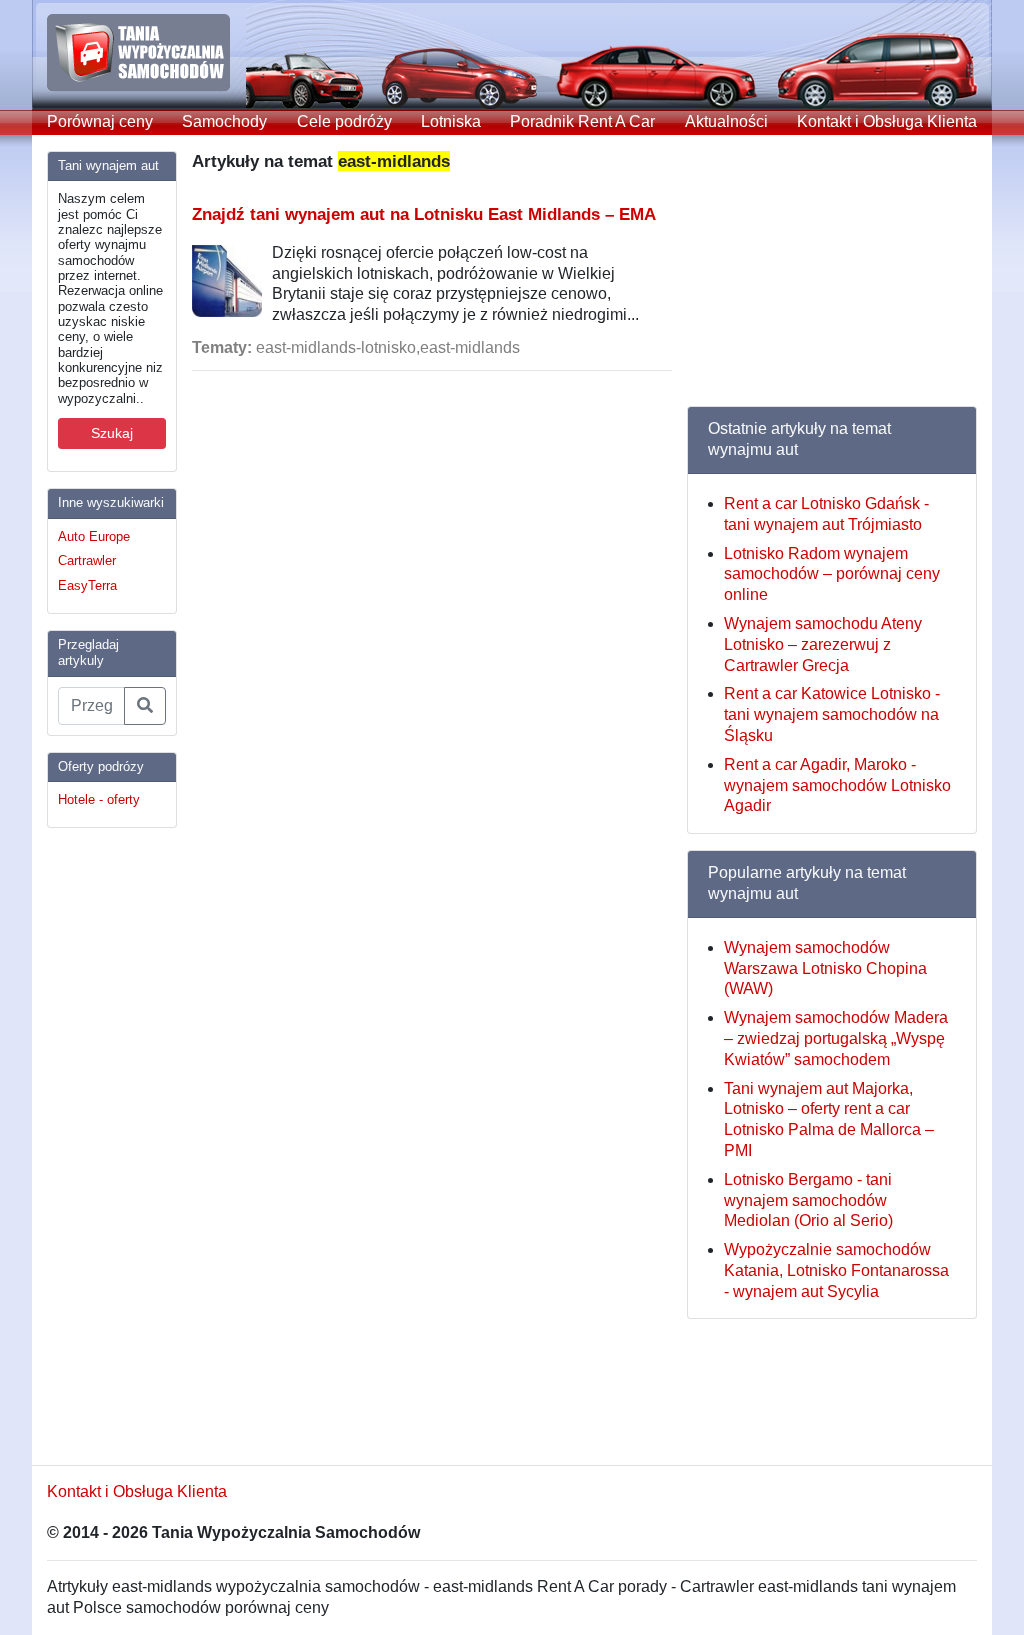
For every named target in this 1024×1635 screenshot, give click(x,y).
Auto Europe (94, 536)
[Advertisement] (127, 1144)
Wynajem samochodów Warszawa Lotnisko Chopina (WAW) (825, 968)
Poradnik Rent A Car (582, 121)
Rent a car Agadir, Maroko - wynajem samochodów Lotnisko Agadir (837, 785)
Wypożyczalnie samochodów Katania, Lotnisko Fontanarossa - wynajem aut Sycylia (836, 1270)
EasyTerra (87, 585)
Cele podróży (344, 121)
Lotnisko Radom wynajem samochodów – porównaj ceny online (832, 574)
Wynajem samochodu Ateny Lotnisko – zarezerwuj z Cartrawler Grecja (823, 644)
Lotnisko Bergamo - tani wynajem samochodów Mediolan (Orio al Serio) (808, 1200)
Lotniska (451, 121)
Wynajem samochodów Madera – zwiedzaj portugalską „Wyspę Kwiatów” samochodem (836, 1038)
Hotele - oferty (99, 799)
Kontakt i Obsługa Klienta (887, 121)
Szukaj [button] (112, 433)
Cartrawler (87, 560)
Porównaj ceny (100, 121)
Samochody (224, 121)
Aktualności (726, 121)
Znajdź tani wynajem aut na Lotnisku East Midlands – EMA (424, 214)
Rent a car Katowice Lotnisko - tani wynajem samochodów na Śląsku (832, 714)
